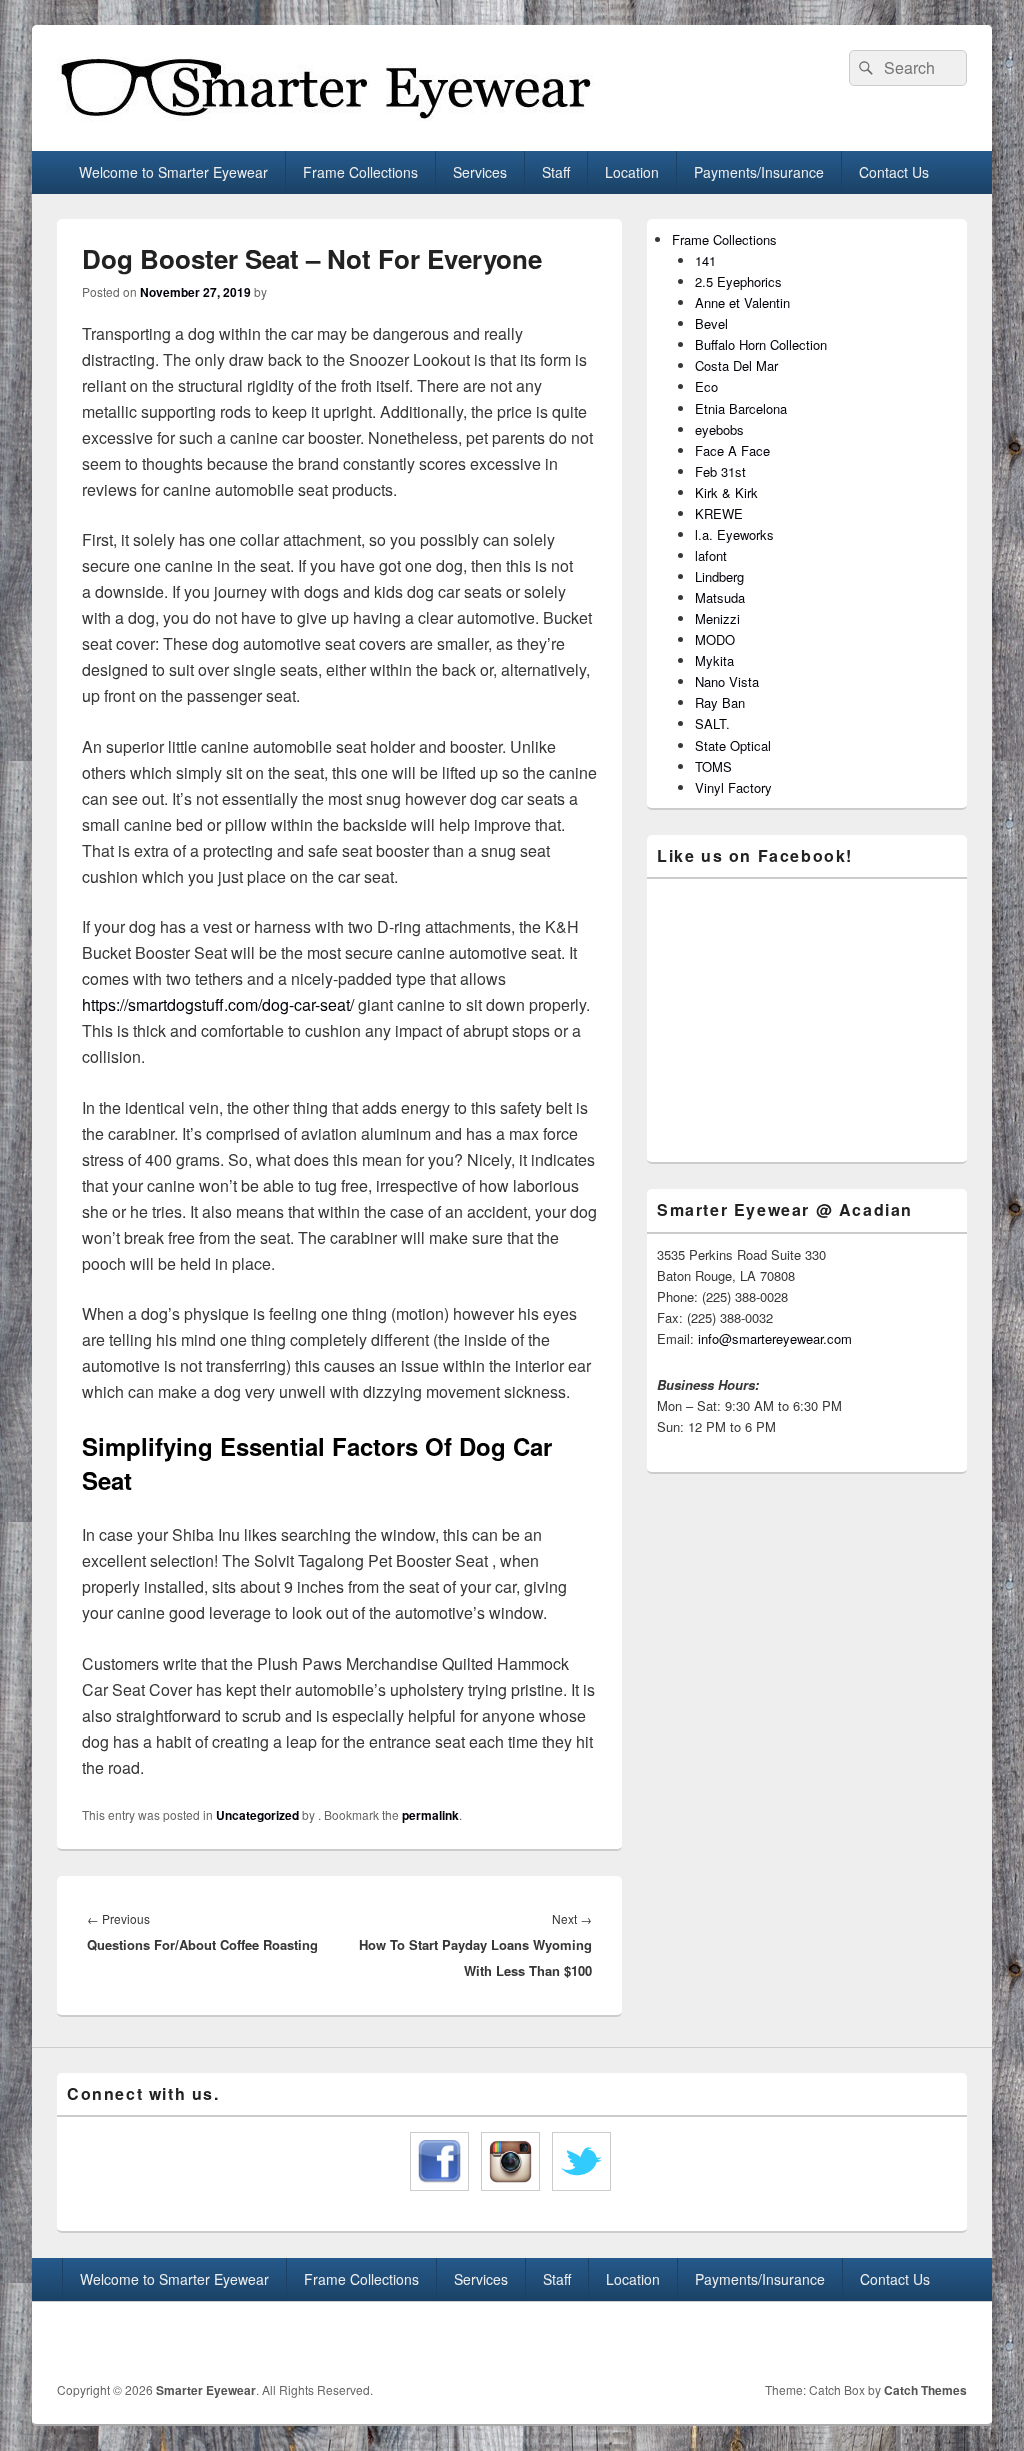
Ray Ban (720, 702)
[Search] (864, 68)
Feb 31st (720, 471)
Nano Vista (727, 681)
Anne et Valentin (742, 302)
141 (705, 260)
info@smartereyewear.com (775, 1338)
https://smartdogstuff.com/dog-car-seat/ (218, 1004)
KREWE (719, 513)
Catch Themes (925, 2390)
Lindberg (719, 576)
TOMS (713, 766)
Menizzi (717, 618)
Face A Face (732, 450)
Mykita (714, 660)
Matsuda (720, 597)
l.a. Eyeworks (734, 534)
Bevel (711, 323)
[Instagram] (950, 2339)
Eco (706, 386)
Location (632, 172)
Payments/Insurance (759, 172)
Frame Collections (360, 172)
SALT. (712, 723)
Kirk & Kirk (726, 492)
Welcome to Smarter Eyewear (173, 172)
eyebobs (719, 429)
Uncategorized (257, 1815)
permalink (430, 1815)
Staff (556, 172)
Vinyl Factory (733, 787)
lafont (711, 555)
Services (480, 172)
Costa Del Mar (736, 365)
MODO (715, 639)
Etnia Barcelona (741, 408)
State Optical (733, 745)
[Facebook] (906, 2339)
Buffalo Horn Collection (761, 344)
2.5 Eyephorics (738, 281)
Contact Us (894, 172)
